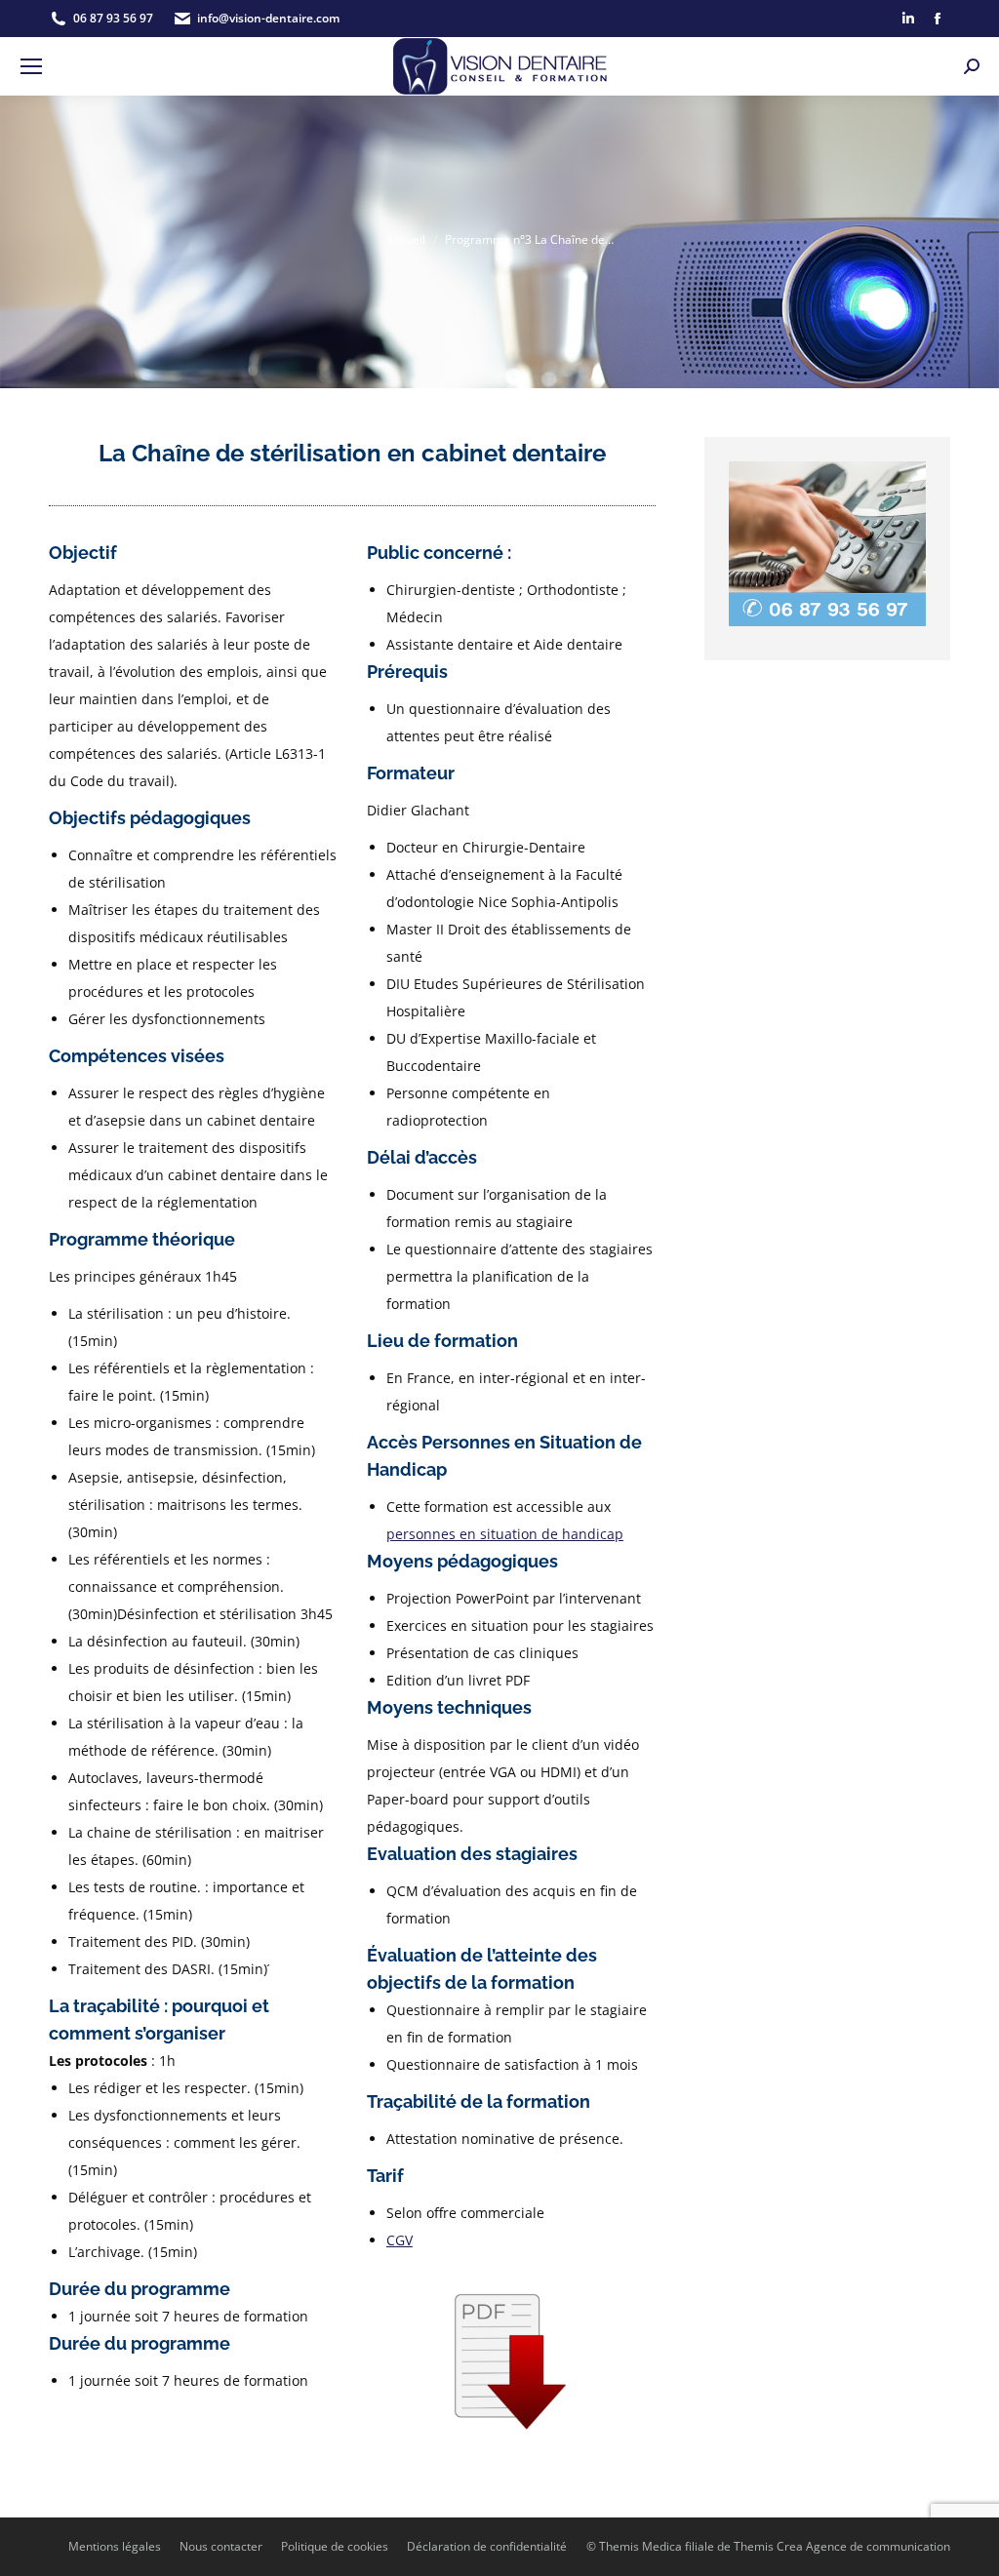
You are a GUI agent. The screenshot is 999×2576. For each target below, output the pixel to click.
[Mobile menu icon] (31, 66)
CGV (400, 2240)
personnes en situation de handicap (505, 1534)
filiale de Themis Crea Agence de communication (818, 2546)
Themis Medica (640, 2546)
